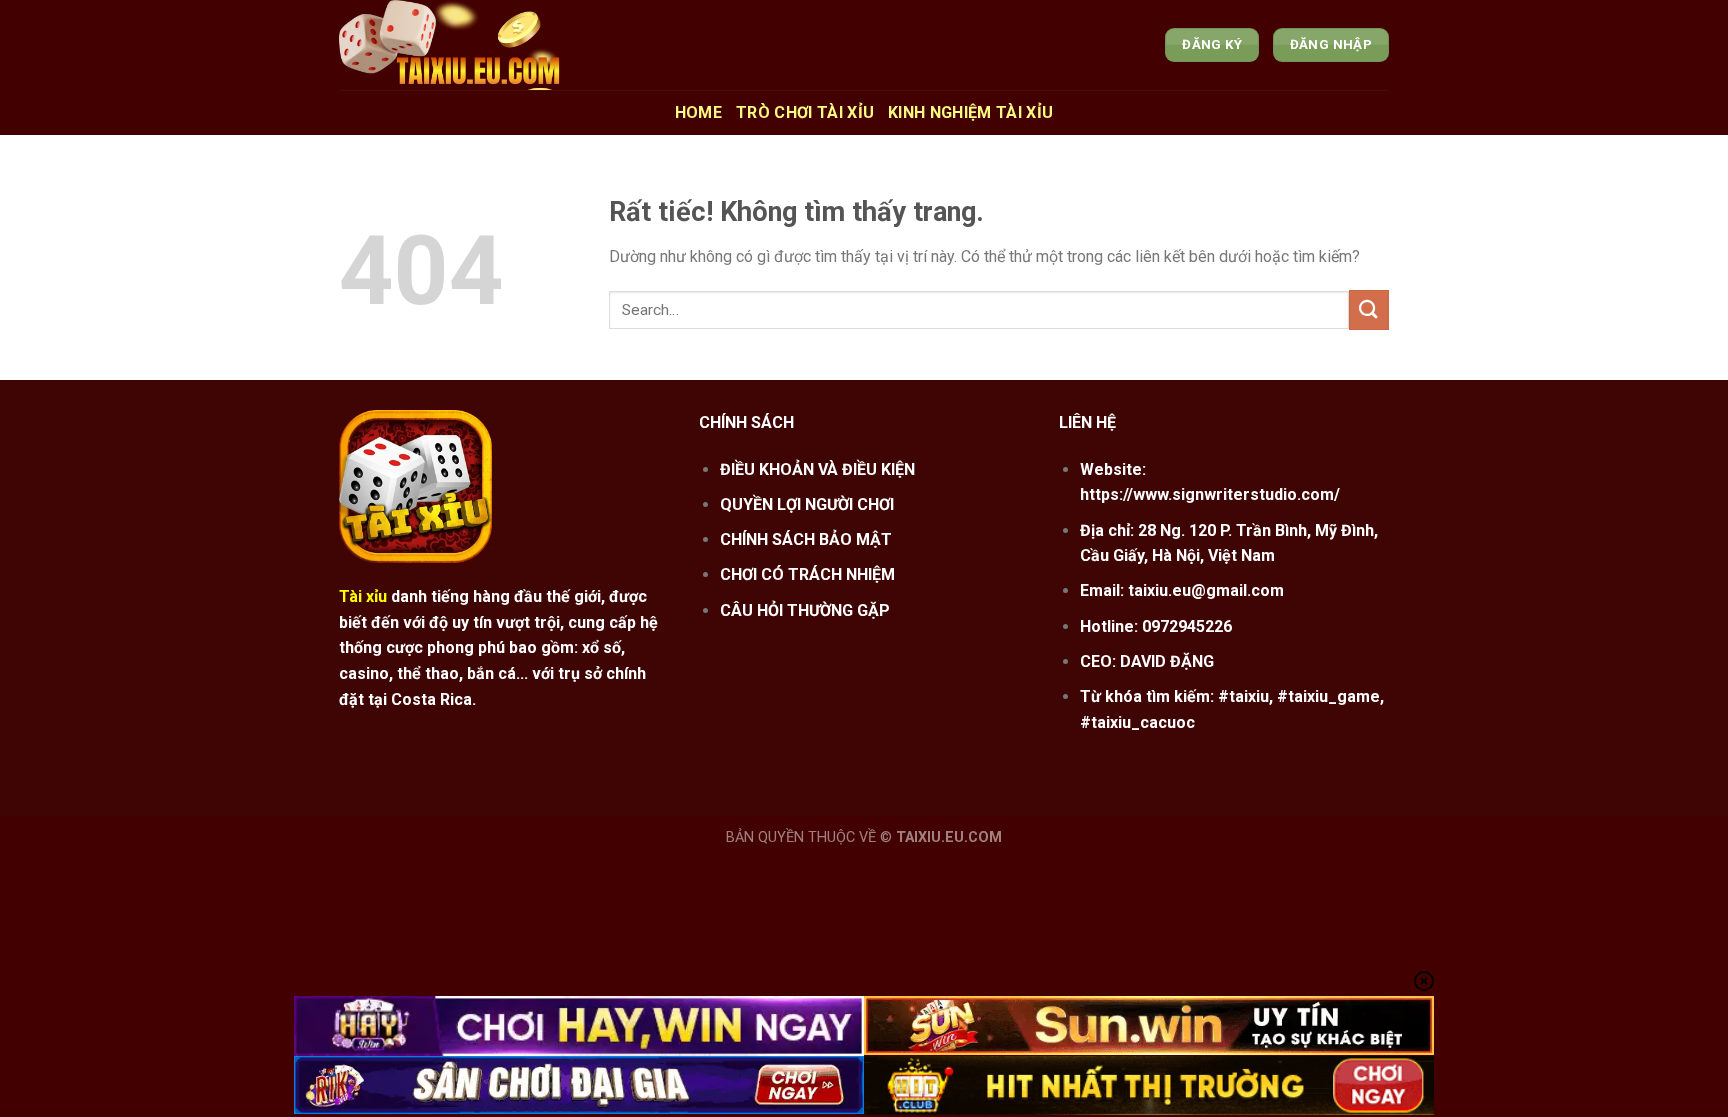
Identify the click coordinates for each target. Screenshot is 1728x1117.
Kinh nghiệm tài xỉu (970, 112)
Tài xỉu (363, 596)
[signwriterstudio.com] (532, 45)
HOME (698, 112)
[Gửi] (1369, 309)
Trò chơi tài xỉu (805, 112)
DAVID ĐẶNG (1167, 661)
